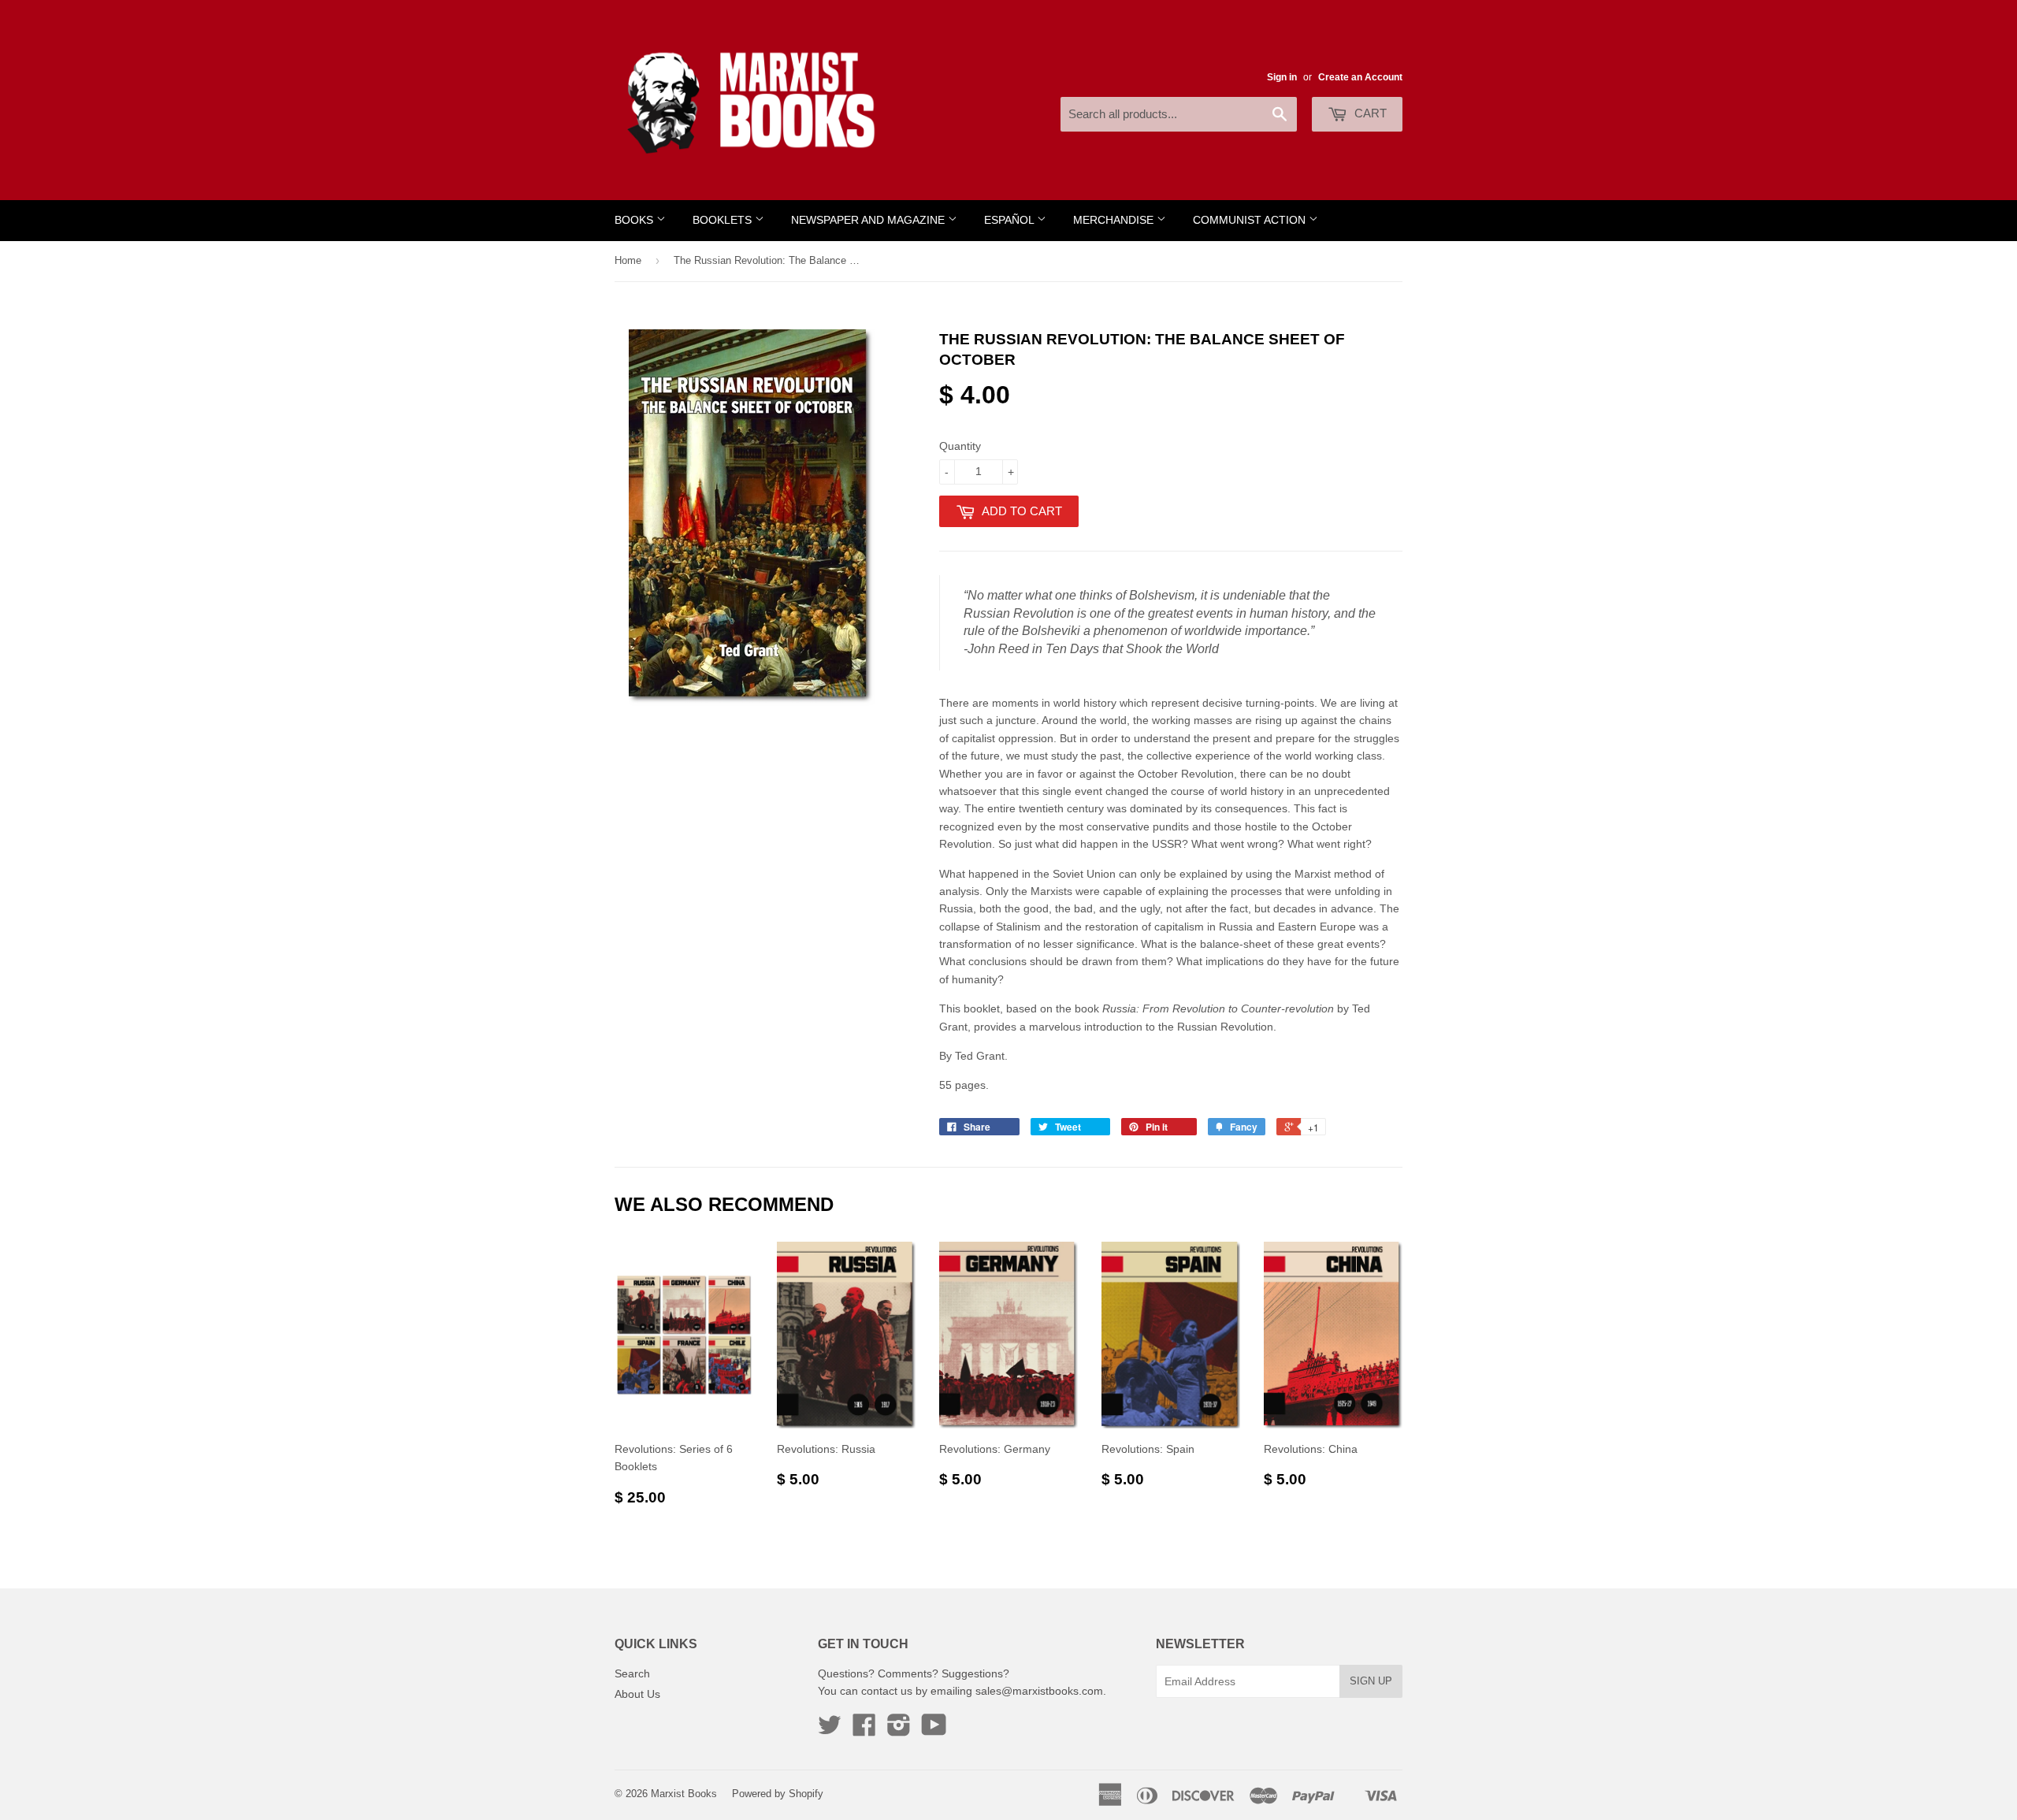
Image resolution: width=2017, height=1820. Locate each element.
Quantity (960, 446)
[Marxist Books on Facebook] (864, 1730)
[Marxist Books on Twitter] (830, 1730)
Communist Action (1251, 220)
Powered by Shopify (778, 1794)
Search (632, 1673)
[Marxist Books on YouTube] (934, 1730)
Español (1010, 220)
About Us (637, 1694)
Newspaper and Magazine (869, 220)
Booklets (724, 220)
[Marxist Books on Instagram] (899, 1730)
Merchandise (1115, 220)
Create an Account (1360, 77)
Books (635, 220)
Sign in (1282, 77)
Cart (1369, 113)
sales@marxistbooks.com (1039, 1691)
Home (628, 260)
